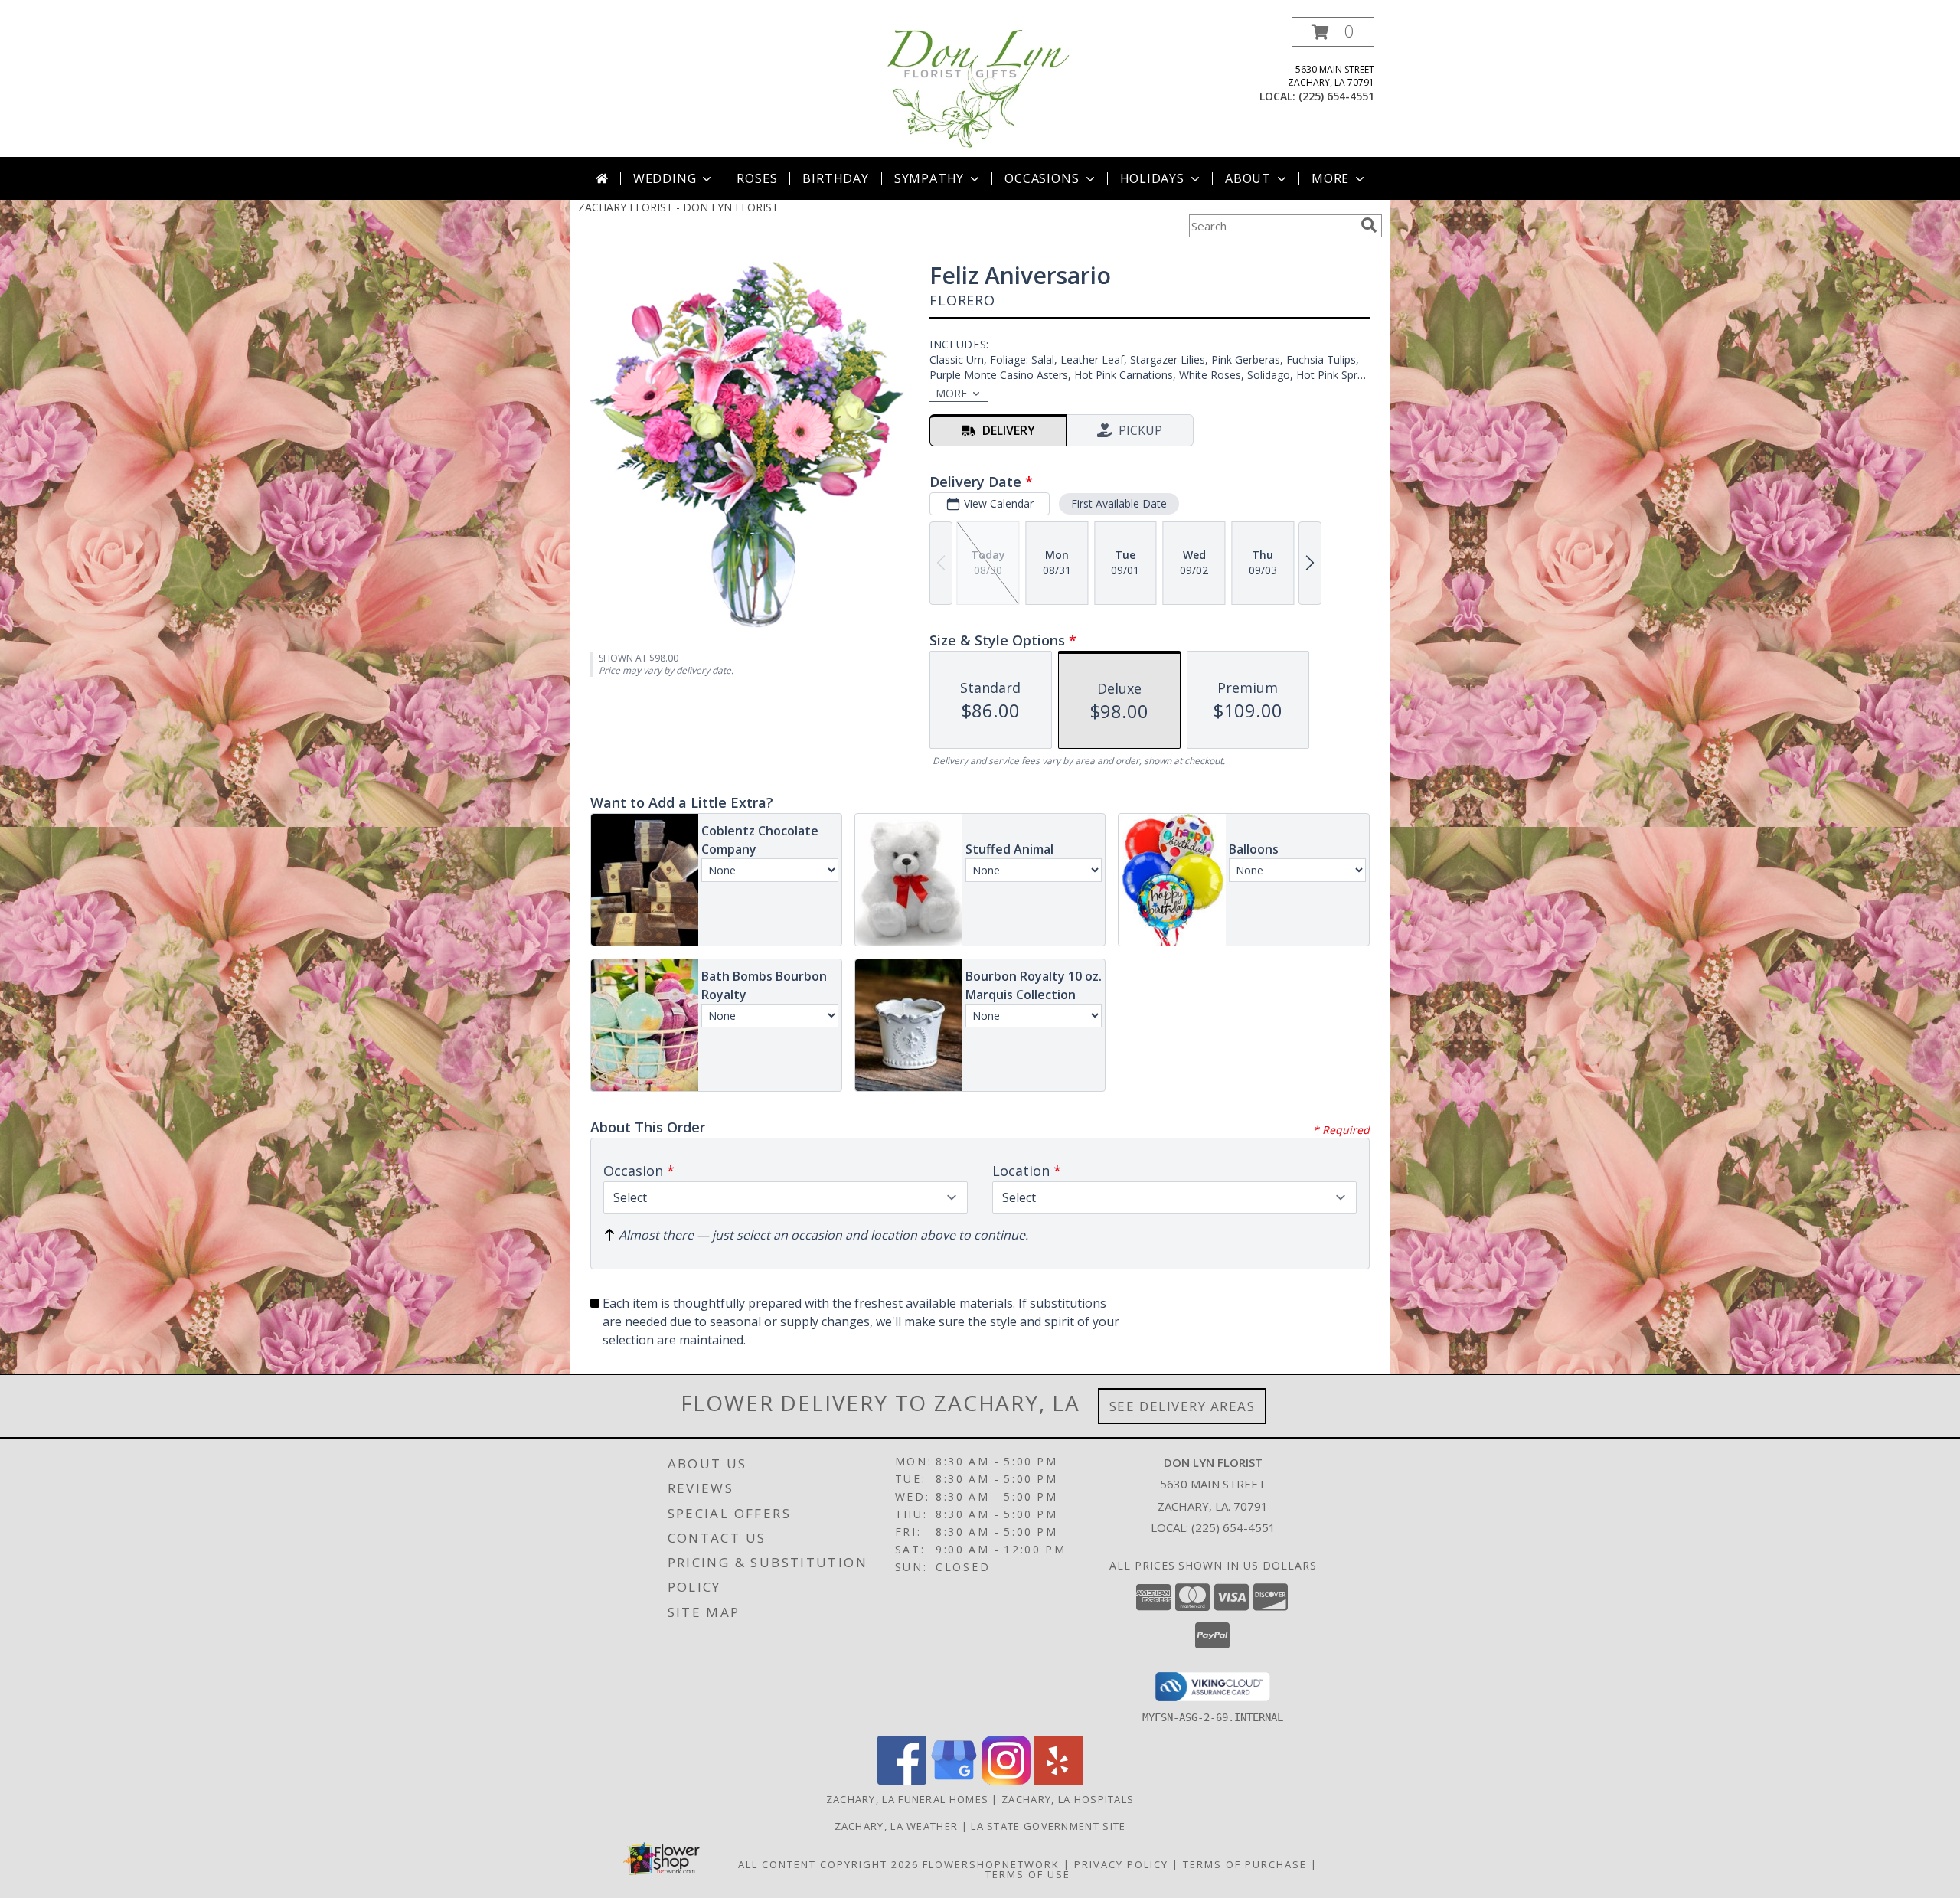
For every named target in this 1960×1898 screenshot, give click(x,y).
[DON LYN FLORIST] (980, 87)
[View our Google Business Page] (954, 1780)
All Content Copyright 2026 (828, 1864)
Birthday (835, 178)
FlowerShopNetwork (991, 1864)
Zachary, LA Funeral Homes (908, 1799)
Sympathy (929, 178)
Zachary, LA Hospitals (1068, 1799)
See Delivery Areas (1183, 1406)
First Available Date (1119, 503)
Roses (757, 178)
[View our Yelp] (1058, 1780)
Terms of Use (1028, 1874)
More (1330, 178)
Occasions (1042, 178)
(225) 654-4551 (1336, 96)
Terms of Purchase (1245, 1864)
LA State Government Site (1048, 1826)
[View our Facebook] (902, 1780)
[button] (1333, 32)
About (1248, 178)
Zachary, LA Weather (897, 1826)
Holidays (1152, 178)
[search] (1369, 225)
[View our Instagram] (1006, 1780)
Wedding (665, 178)
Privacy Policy (1121, 1864)
